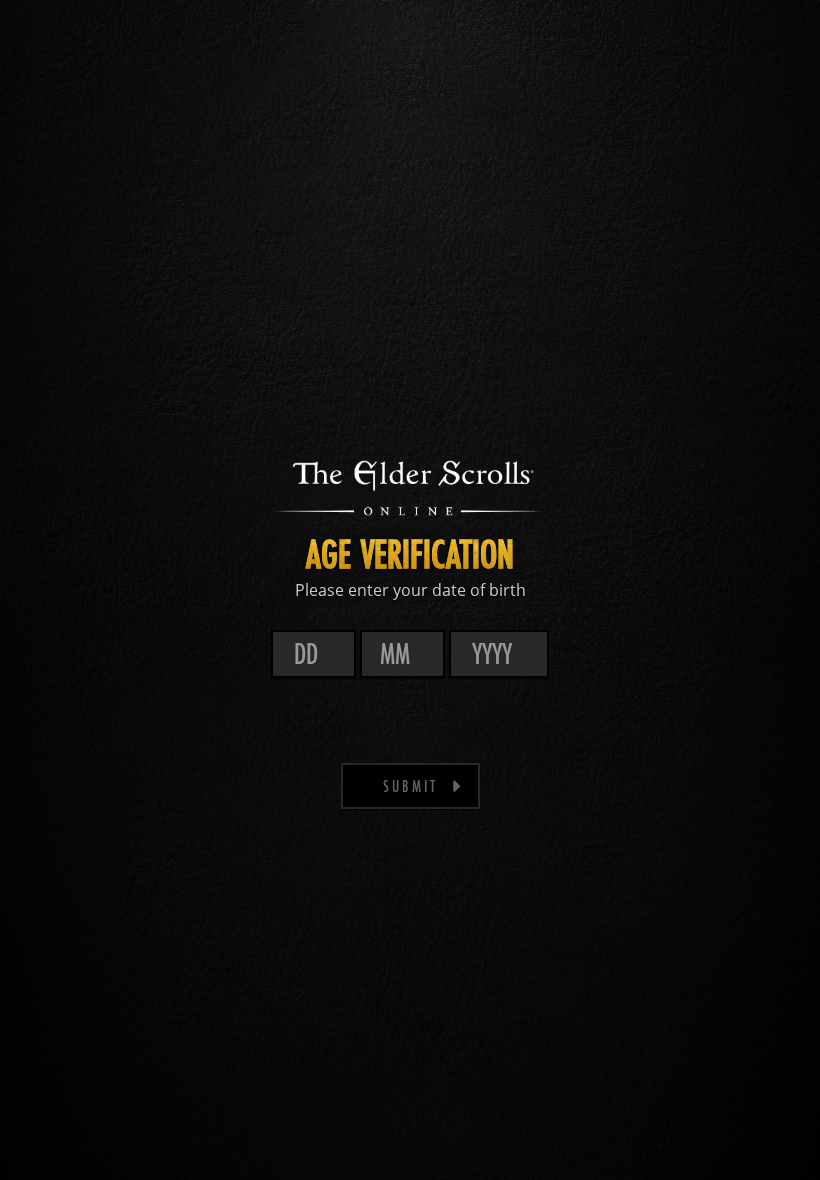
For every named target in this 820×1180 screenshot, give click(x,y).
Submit (410, 785)
